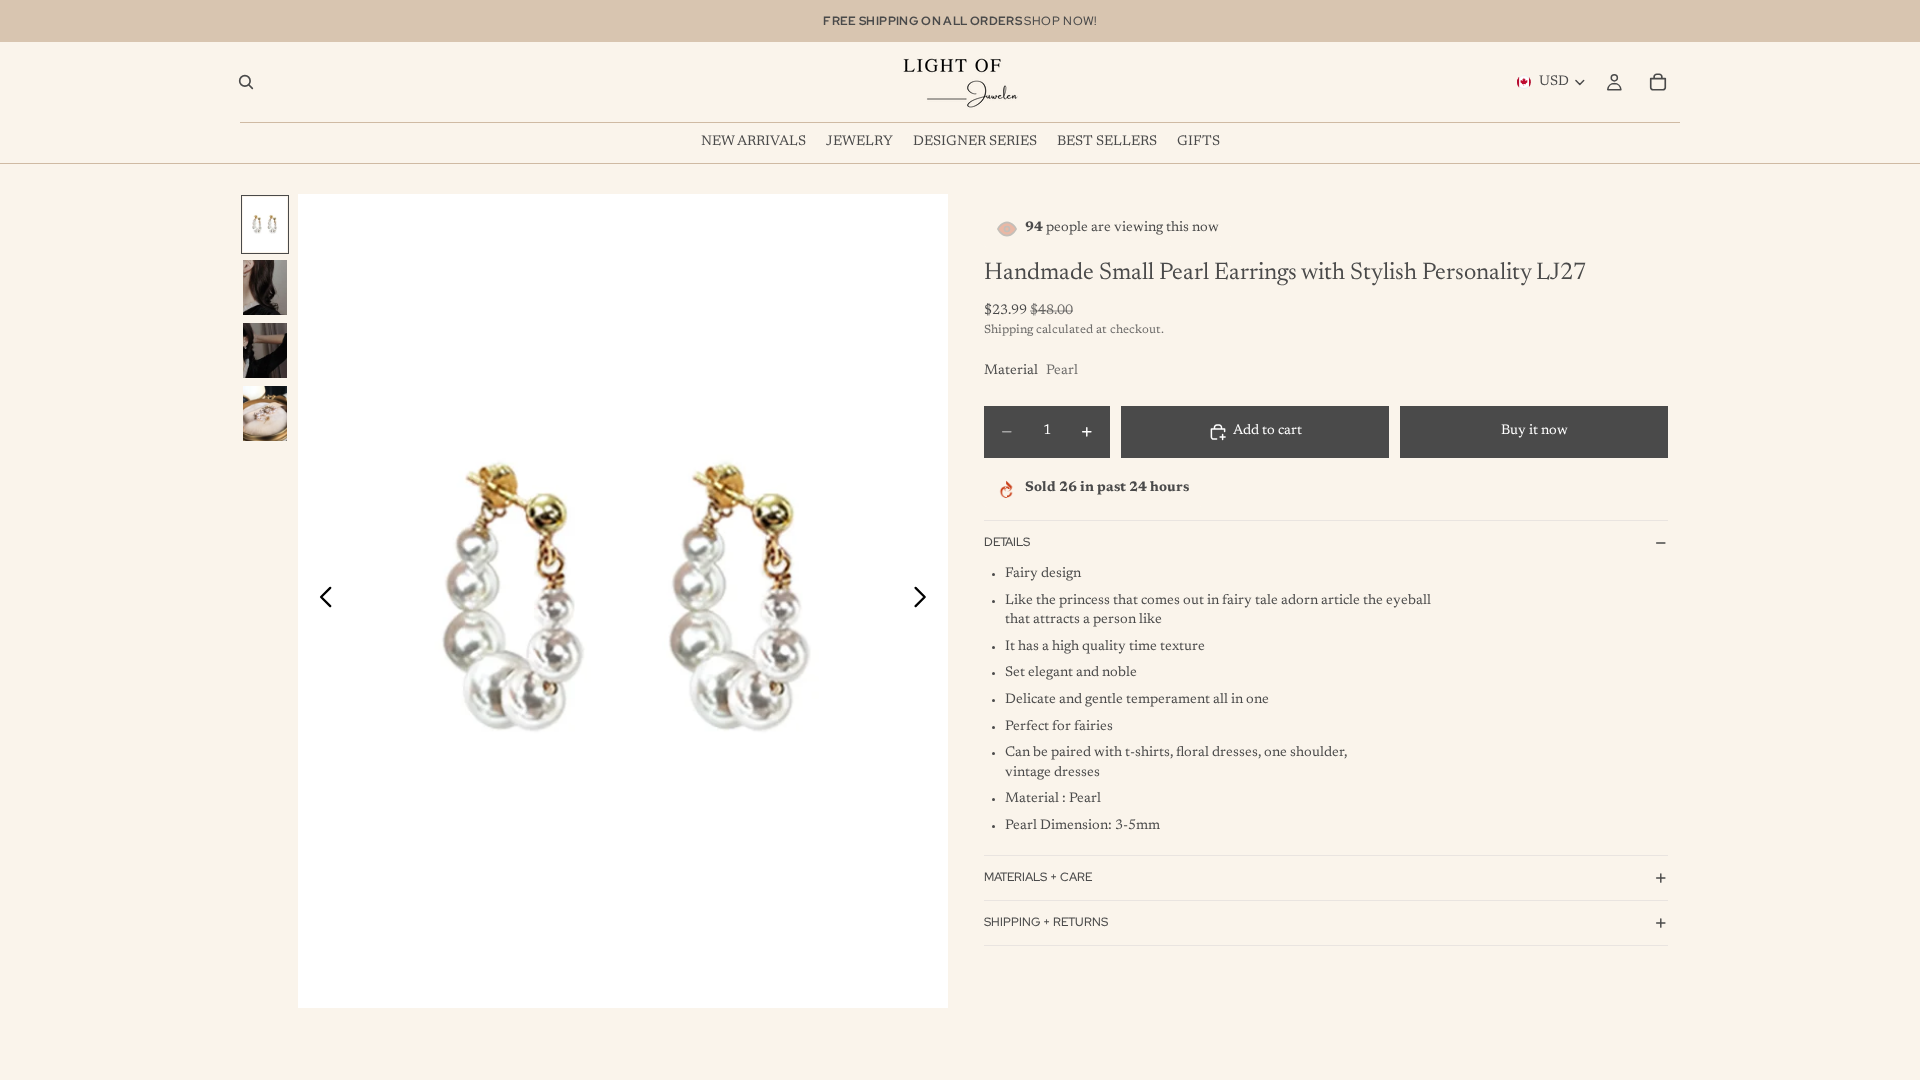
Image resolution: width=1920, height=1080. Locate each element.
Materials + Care (1038, 877)
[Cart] (1658, 82)
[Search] (246, 82)
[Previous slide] (320, 601)
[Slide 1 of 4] (265, 224)
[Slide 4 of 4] (265, 413)
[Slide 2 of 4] (265, 287)
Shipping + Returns (1046, 922)
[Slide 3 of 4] (265, 350)
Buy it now (1534, 431)
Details (1007, 542)
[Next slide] (925, 601)
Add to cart (1267, 431)
